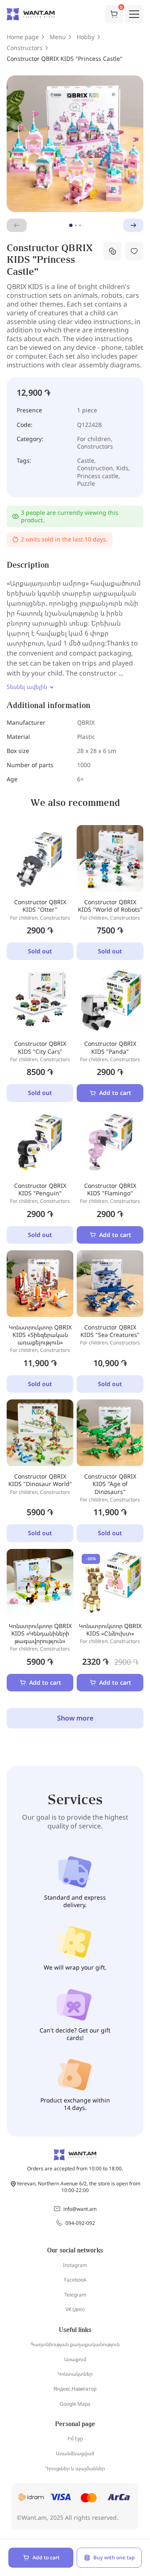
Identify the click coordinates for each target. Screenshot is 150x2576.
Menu (58, 37)
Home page (23, 37)
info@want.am (80, 2209)
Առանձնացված (75, 2453)
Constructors (25, 48)
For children (94, 439)
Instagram (75, 2265)
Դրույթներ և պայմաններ (75, 2468)
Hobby (86, 37)
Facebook (75, 2280)
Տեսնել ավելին (27, 687)
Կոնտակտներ (75, 2374)
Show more (75, 1718)
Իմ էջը (75, 2438)
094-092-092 (80, 2223)
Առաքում (75, 2359)
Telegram (75, 2295)
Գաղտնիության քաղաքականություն (75, 2344)
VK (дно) (75, 2309)
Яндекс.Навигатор (75, 2389)
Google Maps (75, 2404)
